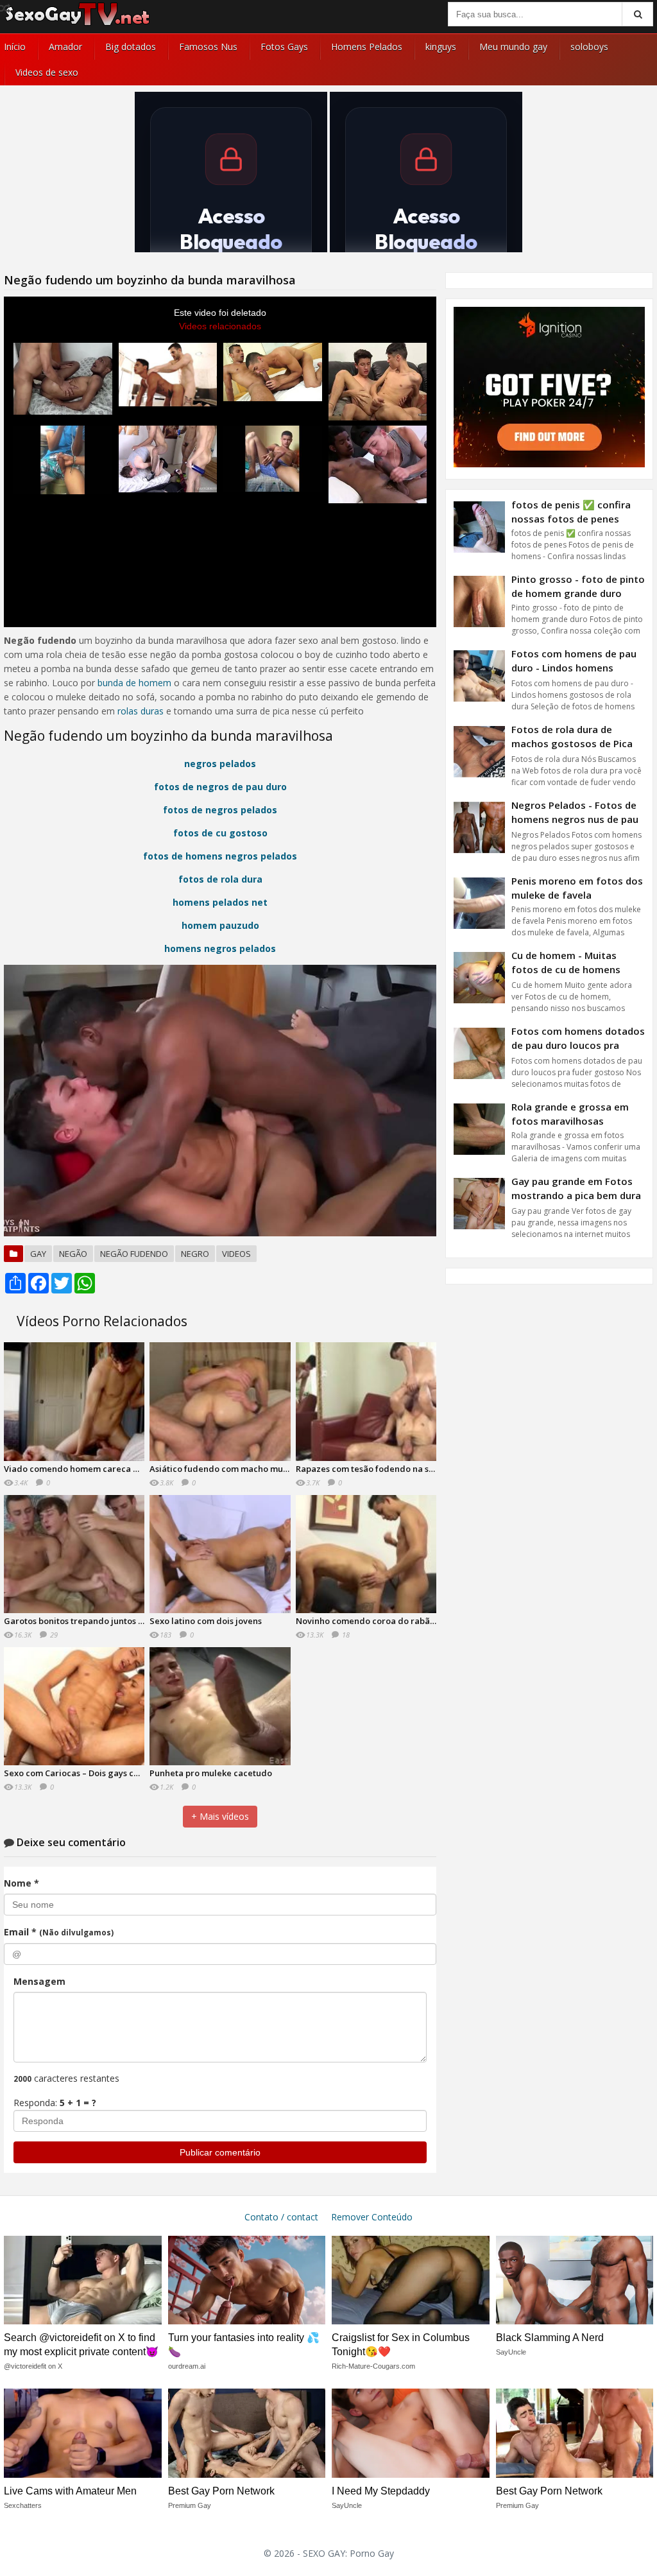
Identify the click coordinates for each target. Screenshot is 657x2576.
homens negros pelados (220, 948)
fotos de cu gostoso (220, 833)
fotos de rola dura (220, 879)
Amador (65, 47)
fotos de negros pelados (220, 810)
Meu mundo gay (513, 47)
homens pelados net (220, 902)
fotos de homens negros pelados (220, 856)
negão (73, 1254)
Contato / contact (281, 2217)
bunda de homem (134, 683)
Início (15, 47)
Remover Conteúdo (372, 2217)
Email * (59, 1932)
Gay (38, 1254)
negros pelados (220, 764)
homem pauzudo (220, 925)
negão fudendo (134, 1254)
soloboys (589, 47)
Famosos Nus (208, 47)
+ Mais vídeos (220, 1816)
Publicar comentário (220, 2152)
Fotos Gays (284, 47)
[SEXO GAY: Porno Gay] (78, 24)
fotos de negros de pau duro (220, 787)
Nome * (21, 1883)
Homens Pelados (367, 47)
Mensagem (39, 1981)
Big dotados (131, 47)
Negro (195, 1254)
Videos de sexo (47, 72)
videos (236, 1254)
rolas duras (141, 711)
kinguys (441, 47)
